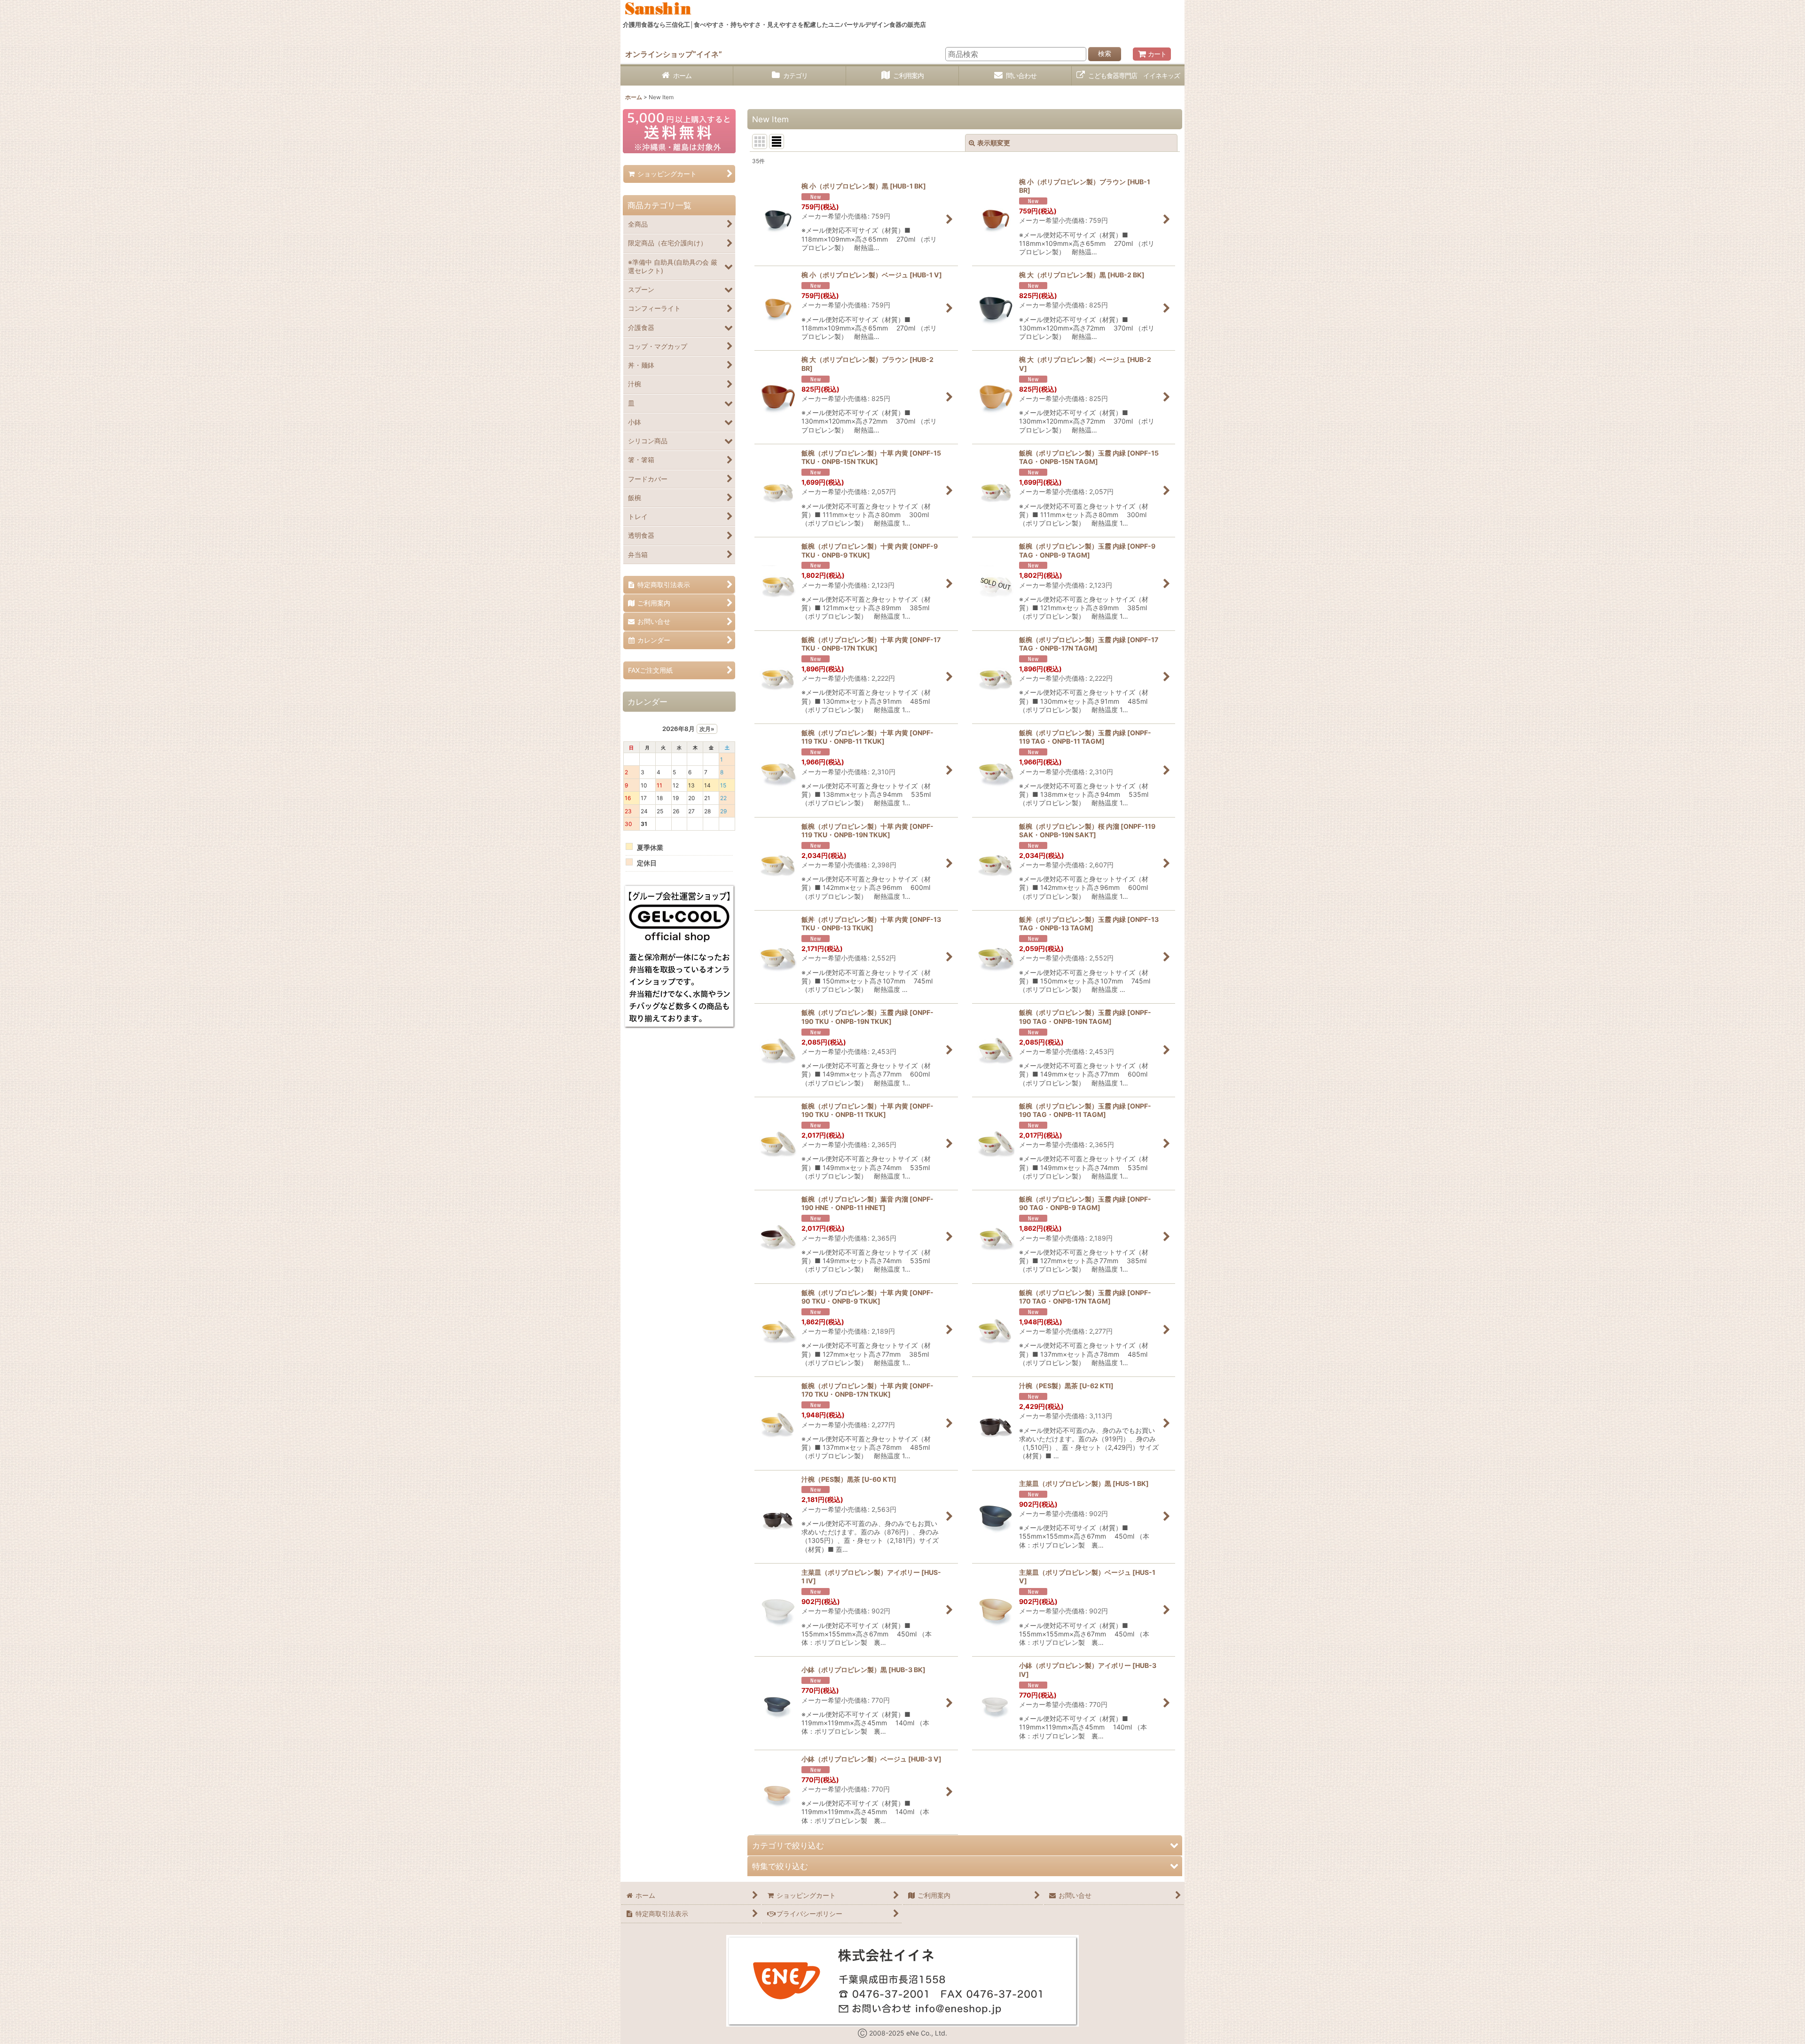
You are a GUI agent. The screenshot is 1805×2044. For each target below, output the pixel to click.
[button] (965, 1845)
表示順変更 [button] (994, 143)
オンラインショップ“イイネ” (674, 54)
